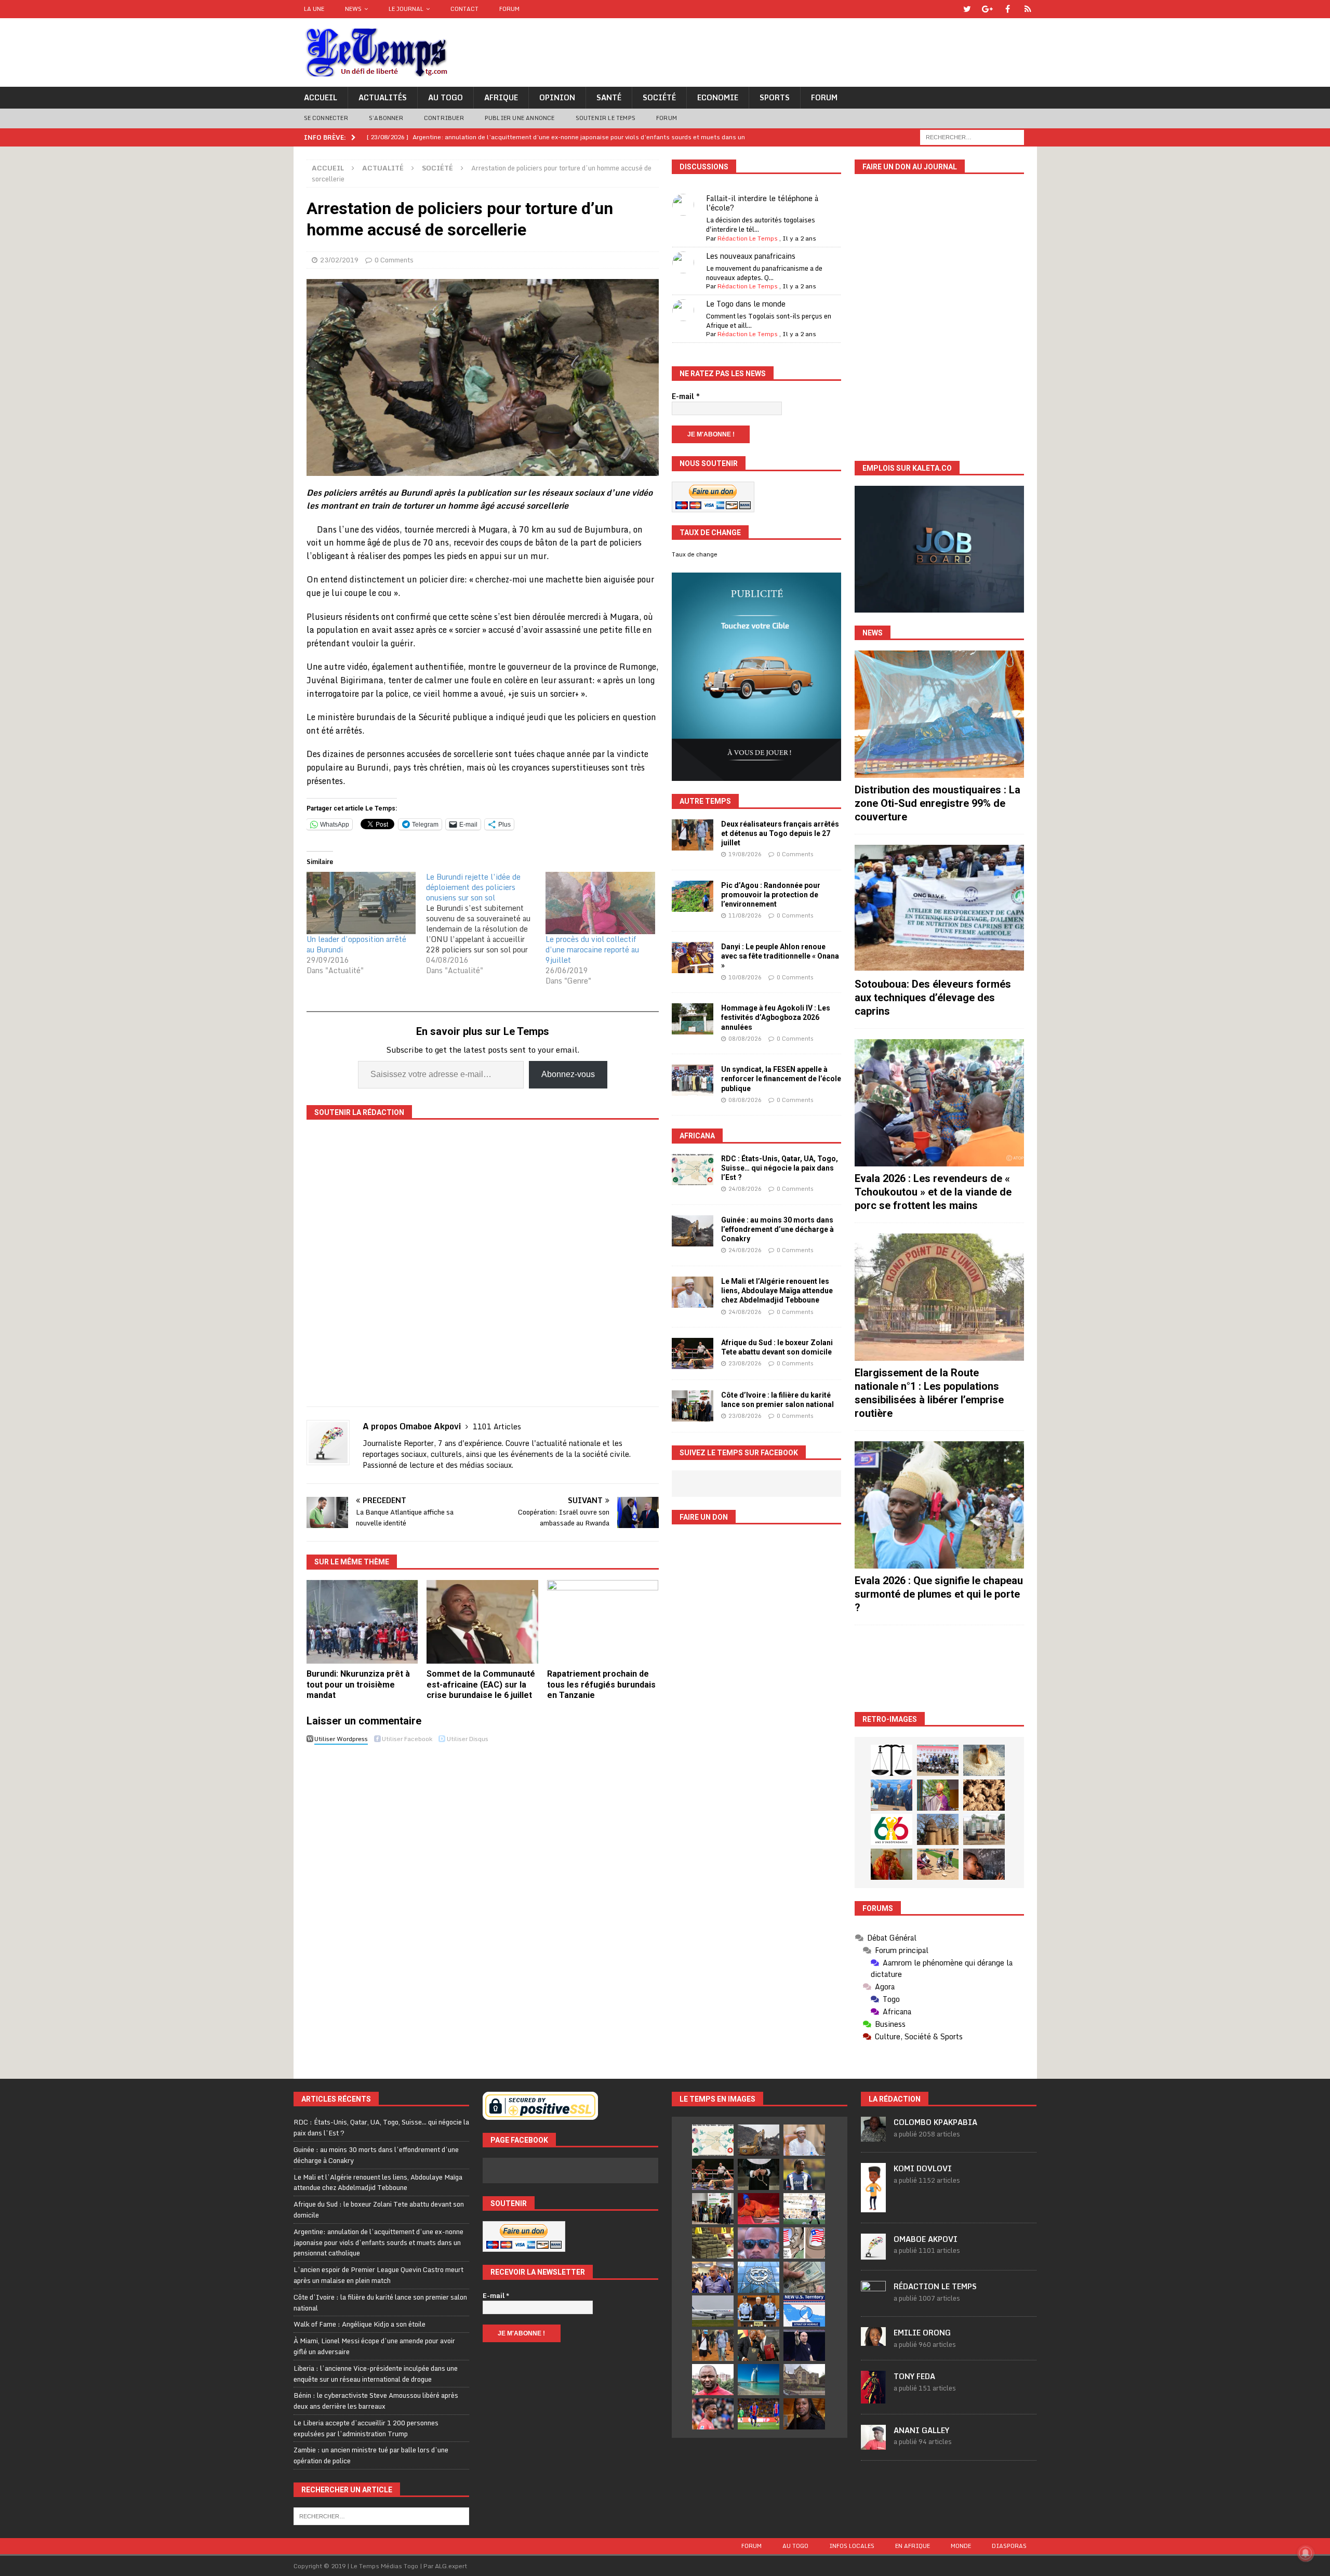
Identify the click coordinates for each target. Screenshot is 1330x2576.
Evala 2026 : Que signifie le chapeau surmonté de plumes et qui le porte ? (939, 1594)
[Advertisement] (939, 1669)
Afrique (501, 97)
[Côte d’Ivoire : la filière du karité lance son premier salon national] (693, 1406)
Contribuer (444, 118)
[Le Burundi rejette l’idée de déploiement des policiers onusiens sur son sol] (486, 924)
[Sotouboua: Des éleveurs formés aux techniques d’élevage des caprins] (939, 908)
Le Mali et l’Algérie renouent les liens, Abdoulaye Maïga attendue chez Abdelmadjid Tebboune (777, 1291)
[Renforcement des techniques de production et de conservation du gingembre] (984, 1795)
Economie (718, 97)
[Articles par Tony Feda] (873, 2398)
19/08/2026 (745, 854)
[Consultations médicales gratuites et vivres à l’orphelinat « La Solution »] (938, 1760)
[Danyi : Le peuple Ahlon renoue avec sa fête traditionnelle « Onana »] (693, 958)
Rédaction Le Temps (748, 238)
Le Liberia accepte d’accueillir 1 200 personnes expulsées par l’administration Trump (366, 2428)
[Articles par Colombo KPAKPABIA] (873, 2136)
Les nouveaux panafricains (751, 256)
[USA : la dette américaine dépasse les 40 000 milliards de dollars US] (804, 2277)
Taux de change (695, 554)
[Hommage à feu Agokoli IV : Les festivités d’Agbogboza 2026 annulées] (693, 1019)
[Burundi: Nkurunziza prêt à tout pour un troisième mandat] (362, 1622)
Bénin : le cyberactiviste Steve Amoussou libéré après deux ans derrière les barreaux (376, 2401)
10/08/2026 (745, 977)
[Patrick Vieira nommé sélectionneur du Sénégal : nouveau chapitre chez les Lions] (713, 2380)
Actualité (383, 168)
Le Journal (406, 9)
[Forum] (1028, 9)
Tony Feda (914, 2376)
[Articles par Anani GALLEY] (873, 2444)
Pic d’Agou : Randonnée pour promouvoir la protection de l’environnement (771, 895)
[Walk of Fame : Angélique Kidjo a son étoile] (759, 2209)
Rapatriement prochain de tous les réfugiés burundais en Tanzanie (601, 1685)
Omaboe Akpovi (926, 2239)
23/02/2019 (339, 260)
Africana (697, 1136)
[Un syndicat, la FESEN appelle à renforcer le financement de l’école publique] (693, 1080)
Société (659, 97)
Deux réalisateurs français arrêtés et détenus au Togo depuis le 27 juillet (780, 833)
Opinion (557, 97)
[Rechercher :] (972, 136)
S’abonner (386, 118)
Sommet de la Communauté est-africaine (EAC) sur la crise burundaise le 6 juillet (481, 1685)
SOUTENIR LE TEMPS (606, 118)
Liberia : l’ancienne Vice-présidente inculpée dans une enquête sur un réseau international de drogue (376, 2374)
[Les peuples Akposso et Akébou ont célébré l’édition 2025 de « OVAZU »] (984, 1760)
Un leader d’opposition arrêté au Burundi (356, 944)
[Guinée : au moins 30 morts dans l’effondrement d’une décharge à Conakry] (693, 1231)
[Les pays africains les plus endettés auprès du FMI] (759, 2277)
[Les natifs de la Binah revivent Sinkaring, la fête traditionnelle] (938, 1864)
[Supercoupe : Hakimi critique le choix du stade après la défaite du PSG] (759, 2414)
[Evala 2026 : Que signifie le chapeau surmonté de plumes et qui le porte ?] (939, 1505)
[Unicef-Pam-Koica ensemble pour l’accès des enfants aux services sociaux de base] (892, 1795)
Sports (775, 97)
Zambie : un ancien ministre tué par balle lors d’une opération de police (371, 2455)
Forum (509, 9)
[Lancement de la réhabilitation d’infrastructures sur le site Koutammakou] (938, 1829)
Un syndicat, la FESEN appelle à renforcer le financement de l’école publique (781, 1079)
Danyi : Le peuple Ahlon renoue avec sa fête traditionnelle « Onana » (780, 956)
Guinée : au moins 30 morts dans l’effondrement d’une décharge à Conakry (777, 1229)
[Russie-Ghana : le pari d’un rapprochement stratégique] (759, 2345)
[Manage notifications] (1306, 2553)
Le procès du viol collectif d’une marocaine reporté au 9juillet (592, 950)
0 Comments (394, 260)
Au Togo (445, 97)
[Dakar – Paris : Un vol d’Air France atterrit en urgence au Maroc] (713, 2311)
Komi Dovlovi (923, 2168)
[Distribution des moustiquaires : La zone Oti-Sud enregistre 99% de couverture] (939, 714)
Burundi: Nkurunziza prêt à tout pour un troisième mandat (358, 1685)
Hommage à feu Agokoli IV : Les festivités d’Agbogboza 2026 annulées (776, 1017)
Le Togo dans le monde (746, 304)
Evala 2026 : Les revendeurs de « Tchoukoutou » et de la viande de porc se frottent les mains (933, 1192)
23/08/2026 (745, 1363)
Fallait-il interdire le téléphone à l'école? (762, 203)
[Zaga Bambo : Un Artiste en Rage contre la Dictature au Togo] (892, 1864)
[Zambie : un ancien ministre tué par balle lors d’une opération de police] (713, 2277)
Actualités (383, 97)
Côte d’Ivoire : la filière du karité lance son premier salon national (380, 2302)
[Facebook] (1008, 9)
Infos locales (852, 2546)
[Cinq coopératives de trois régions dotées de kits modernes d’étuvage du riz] (984, 1829)
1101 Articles (497, 1426)
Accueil (321, 97)
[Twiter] (967, 9)
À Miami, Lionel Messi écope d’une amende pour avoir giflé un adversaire (374, 2346)
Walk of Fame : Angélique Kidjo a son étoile (360, 2324)
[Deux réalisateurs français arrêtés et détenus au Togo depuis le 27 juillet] (693, 835)
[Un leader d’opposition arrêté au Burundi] (361, 903)
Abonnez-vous (568, 1074)
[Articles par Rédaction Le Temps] (873, 2300)
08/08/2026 (745, 1039)
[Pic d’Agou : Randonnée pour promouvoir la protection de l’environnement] (693, 896)
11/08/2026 (745, 915)
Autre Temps (705, 801)
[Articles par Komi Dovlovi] (873, 2207)
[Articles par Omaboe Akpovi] (873, 2254)
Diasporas (1009, 2546)
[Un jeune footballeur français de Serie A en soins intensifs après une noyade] (713, 2414)
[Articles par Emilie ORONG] (873, 2340)
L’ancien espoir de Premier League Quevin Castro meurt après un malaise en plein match (378, 2275)
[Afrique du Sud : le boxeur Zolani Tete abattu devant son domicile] (693, 1353)
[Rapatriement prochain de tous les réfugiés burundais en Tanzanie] (603, 1622)
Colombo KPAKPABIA (935, 2122)
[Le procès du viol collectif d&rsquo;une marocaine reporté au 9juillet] (600, 903)
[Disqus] (483, 1895)
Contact (464, 9)
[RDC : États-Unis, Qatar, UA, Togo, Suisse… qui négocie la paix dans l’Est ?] (693, 1170)
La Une (314, 9)
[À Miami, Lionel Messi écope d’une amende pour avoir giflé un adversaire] (804, 2209)
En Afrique (913, 2546)
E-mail (686, 396)
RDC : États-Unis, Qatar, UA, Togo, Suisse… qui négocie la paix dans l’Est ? (780, 1168)
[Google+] (987, 9)
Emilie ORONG (922, 2333)
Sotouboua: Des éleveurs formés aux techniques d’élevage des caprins (933, 998)
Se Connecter (326, 118)
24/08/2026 (745, 1189)
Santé (609, 97)
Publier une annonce (520, 118)
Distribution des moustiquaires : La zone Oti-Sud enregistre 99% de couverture (937, 803)
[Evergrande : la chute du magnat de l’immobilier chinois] (759, 2311)
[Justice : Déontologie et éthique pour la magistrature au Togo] (892, 1760)
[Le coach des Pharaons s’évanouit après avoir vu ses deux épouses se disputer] (804, 2345)
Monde (961, 2546)
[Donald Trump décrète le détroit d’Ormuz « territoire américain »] (804, 2311)
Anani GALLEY (921, 2430)
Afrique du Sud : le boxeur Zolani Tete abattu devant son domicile (379, 2209)
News (353, 9)
